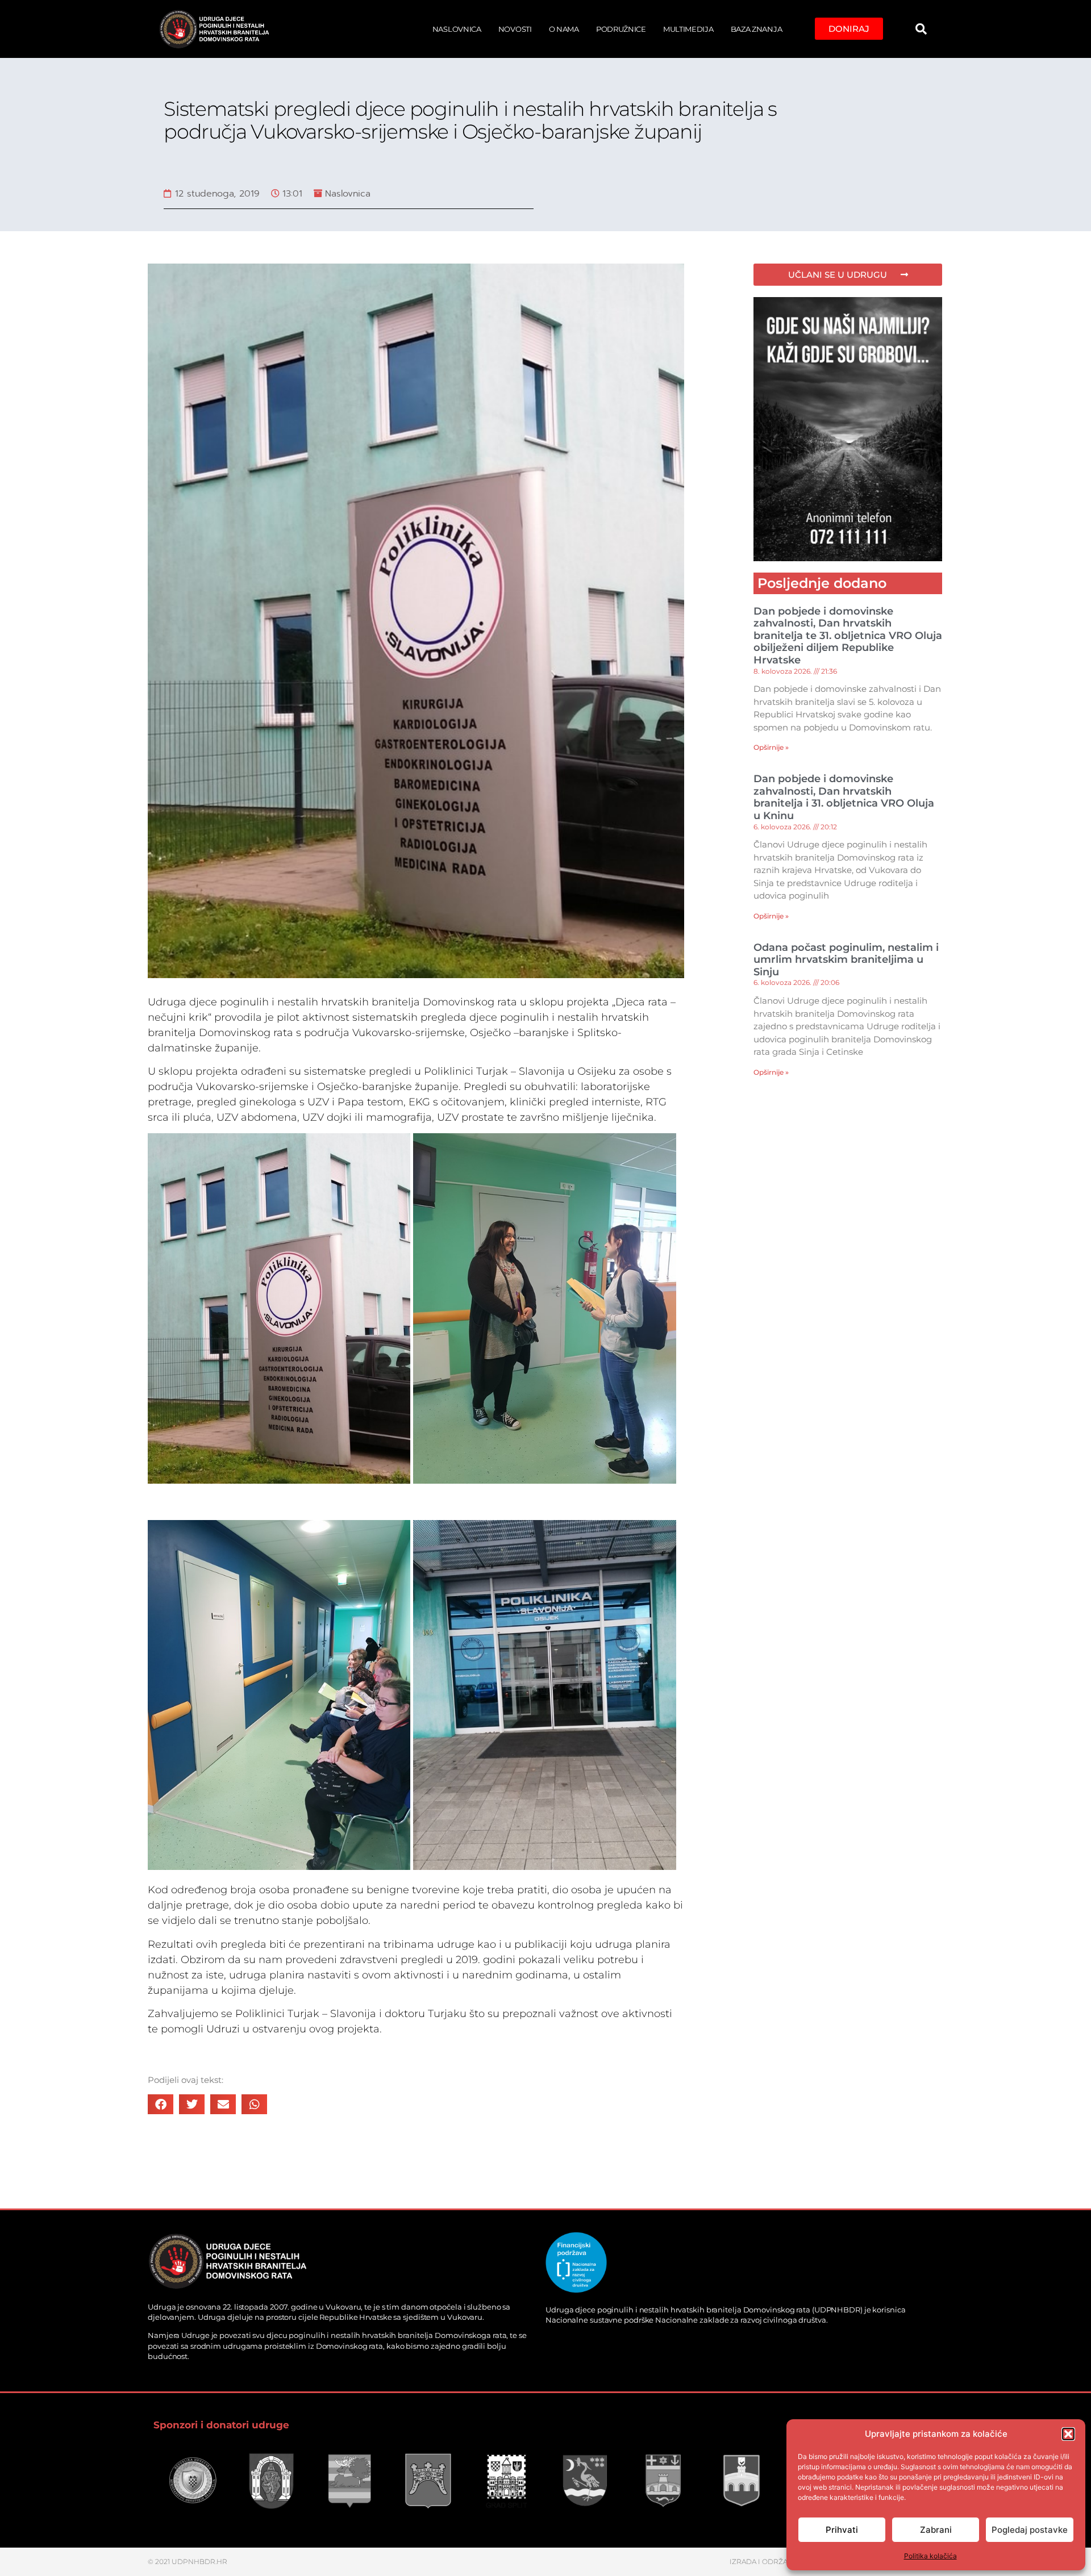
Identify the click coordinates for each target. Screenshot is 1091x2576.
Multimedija (688, 29)
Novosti (515, 29)
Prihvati (842, 2530)
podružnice (621, 29)
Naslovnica (457, 29)
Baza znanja (757, 29)
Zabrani (936, 2530)
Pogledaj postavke (1030, 2530)
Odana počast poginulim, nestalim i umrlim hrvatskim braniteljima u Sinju (846, 960)
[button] (1068, 2434)
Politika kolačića (930, 2556)
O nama (564, 29)
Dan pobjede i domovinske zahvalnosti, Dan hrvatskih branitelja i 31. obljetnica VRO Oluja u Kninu (844, 797)
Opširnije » (771, 747)
